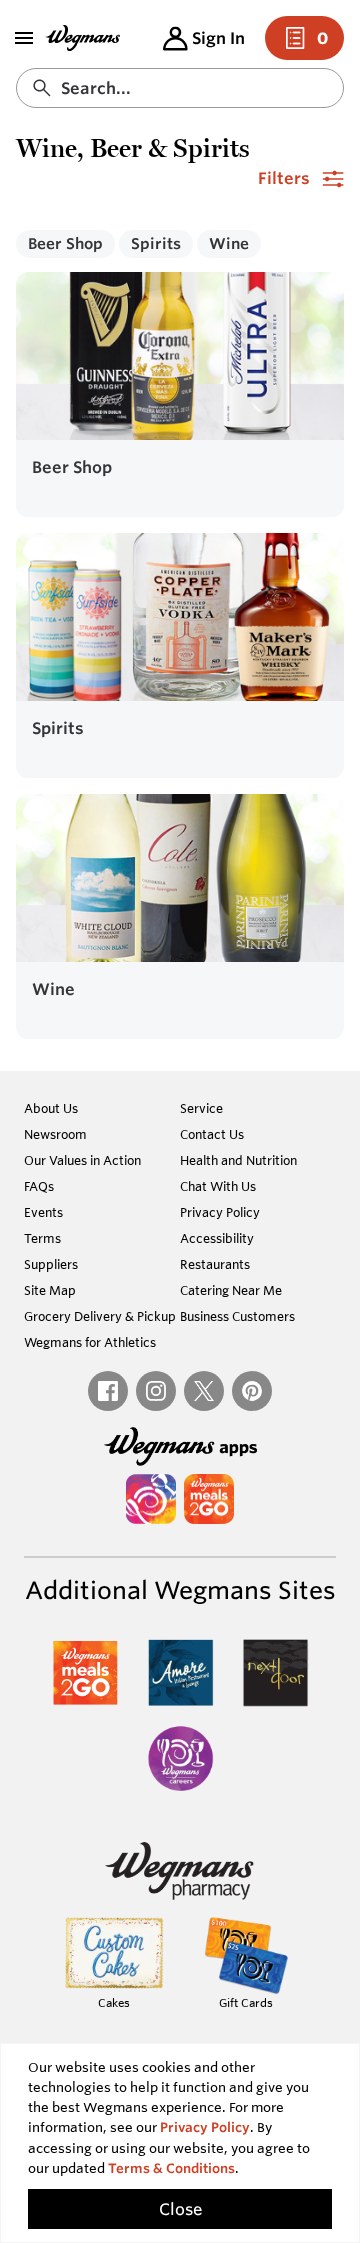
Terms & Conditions (171, 2168)
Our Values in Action (82, 1160)
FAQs (39, 1186)
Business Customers (237, 1316)
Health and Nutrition (238, 1160)
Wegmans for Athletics (90, 1342)
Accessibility (217, 1238)
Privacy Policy (220, 1212)
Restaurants (215, 1264)
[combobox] (180, 88)
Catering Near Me (231, 1290)
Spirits (156, 243)
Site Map (50, 1290)
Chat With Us (218, 1186)
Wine (229, 243)
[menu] (24, 38)
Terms (42, 1238)
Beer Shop (65, 243)
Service (201, 1108)
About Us (51, 1108)
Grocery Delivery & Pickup (100, 1316)
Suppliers (51, 1264)
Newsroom (55, 1134)
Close (180, 2209)
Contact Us (212, 1134)
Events (43, 1212)
